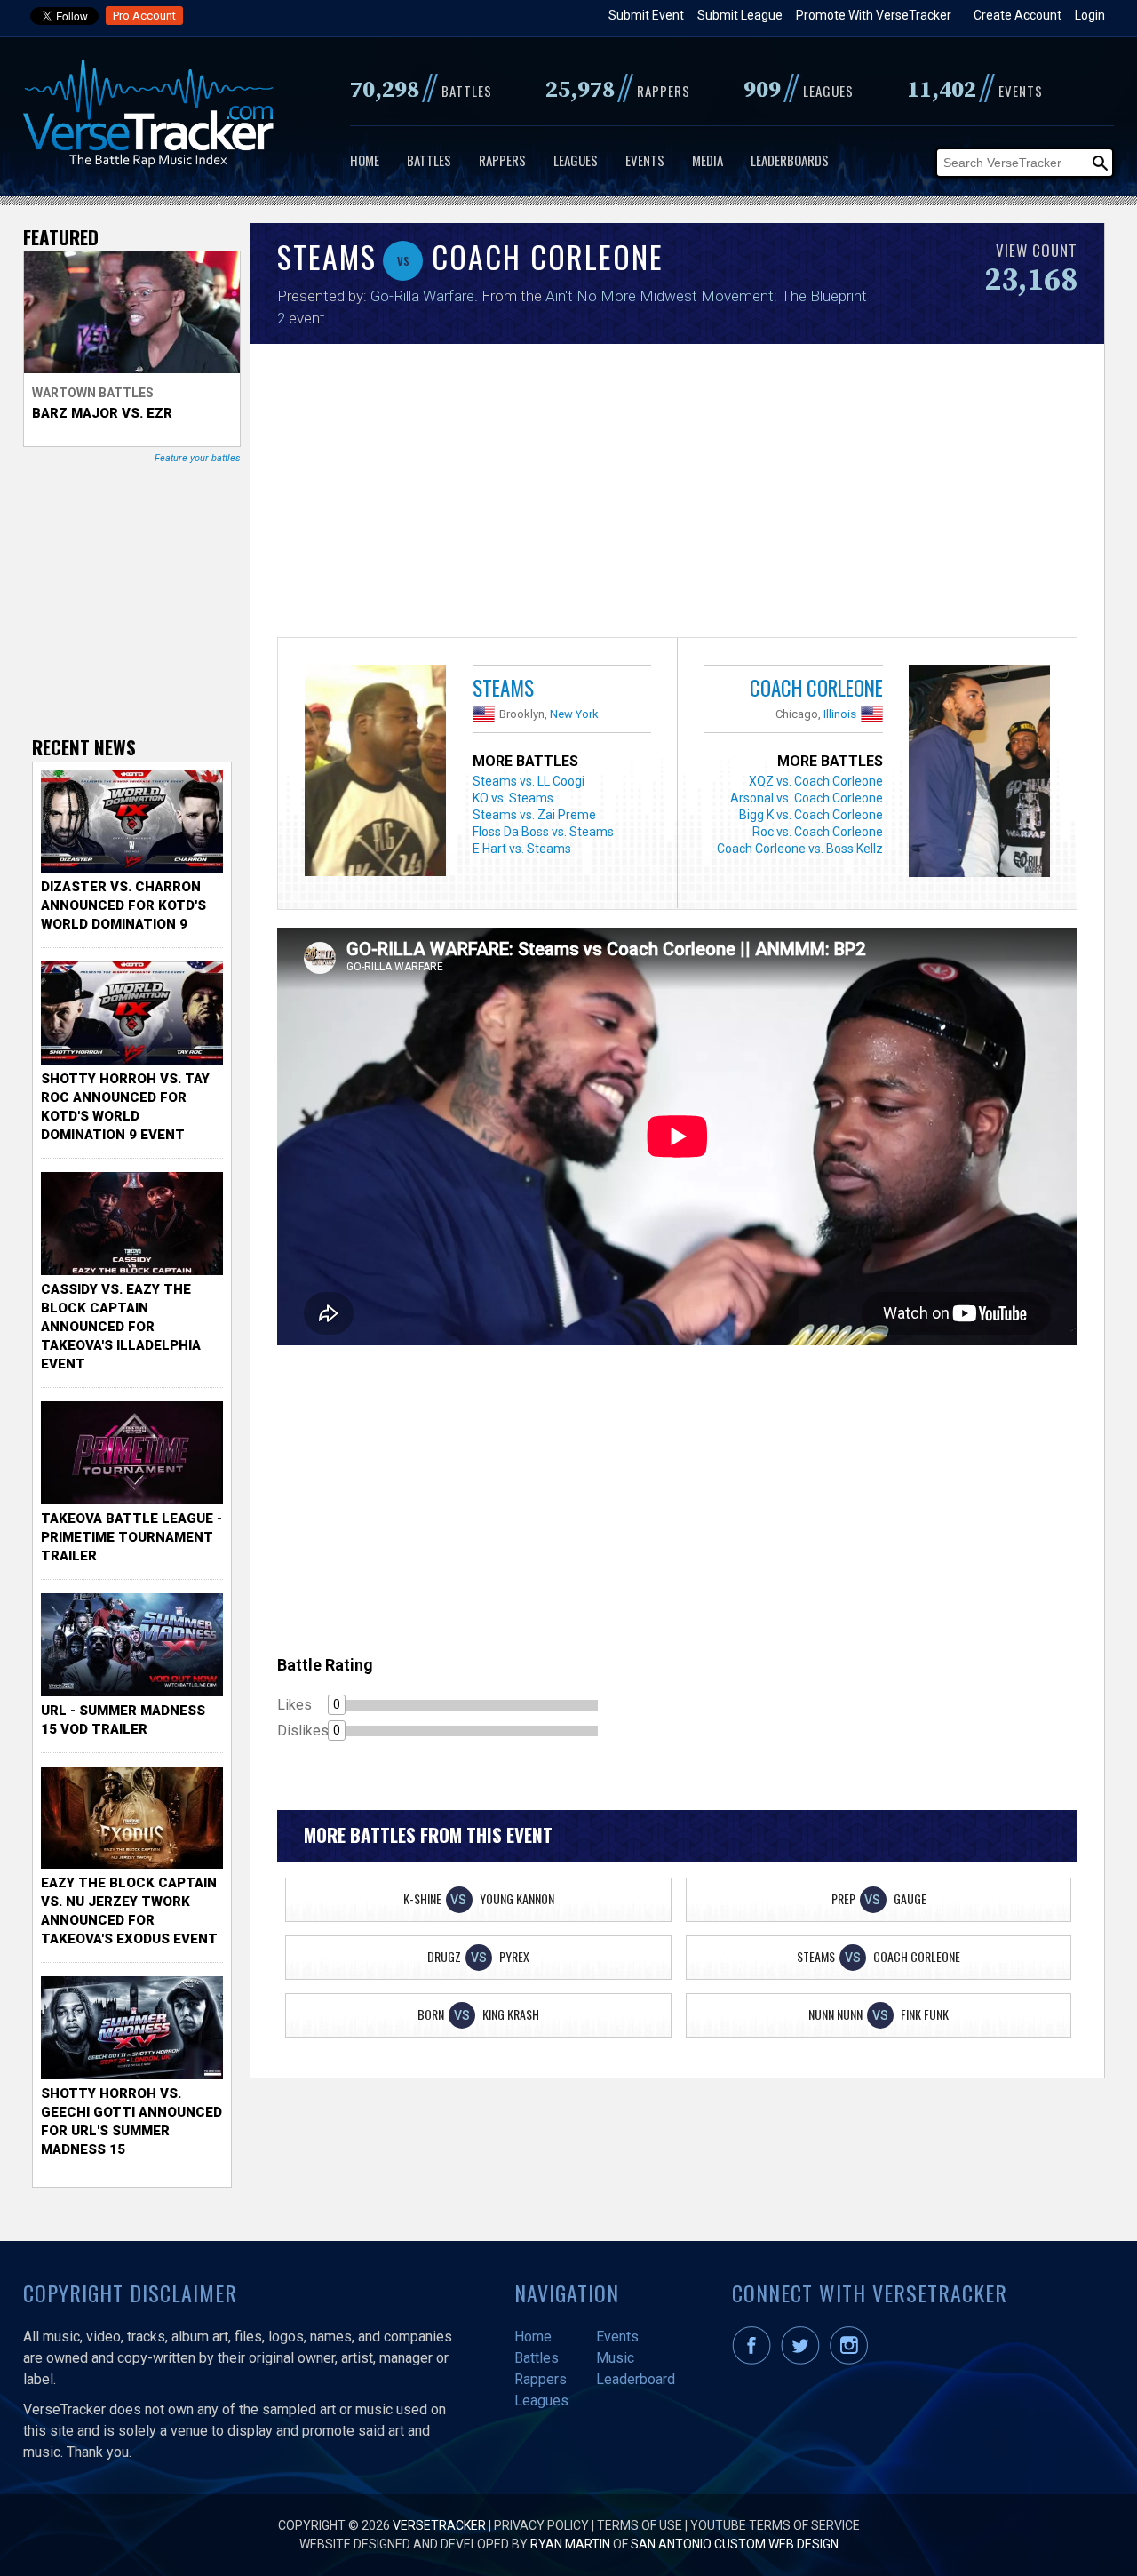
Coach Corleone (816, 688)
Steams (503, 688)
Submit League (740, 15)
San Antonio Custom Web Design (735, 2544)
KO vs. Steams (513, 798)
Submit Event (646, 15)
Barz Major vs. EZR (102, 413)
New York (574, 714)
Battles (429, 160)
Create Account (1018, 15)
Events (645, 160)
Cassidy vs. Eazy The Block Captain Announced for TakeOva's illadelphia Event (121, 1327)
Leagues (576, 160)
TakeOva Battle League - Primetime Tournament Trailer (131, 1537)
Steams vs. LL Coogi (529, 781)
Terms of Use (640, 2525)
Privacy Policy (541, 2525)
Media (708, 160)
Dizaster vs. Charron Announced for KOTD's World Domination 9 (123, 905)
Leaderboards (790, 160)
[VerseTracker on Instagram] (852, 2360)
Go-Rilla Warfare (422, 296)
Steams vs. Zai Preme (534, 815)
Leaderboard (636, 2379)
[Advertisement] (677, 495)
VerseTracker (439, 2525)
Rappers (502, 160)
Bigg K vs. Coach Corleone (811, 815)
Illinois (840, 714)
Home (365, 160)
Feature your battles (198, 458)
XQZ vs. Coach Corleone (816, 781)
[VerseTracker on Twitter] (804, 2360)
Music (615, 2358)
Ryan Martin (570, 2544)
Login (1090, 15)
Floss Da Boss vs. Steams (543, 832)
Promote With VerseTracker (874, 15)
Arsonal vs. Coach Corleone (807, 798)
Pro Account (144, 16)
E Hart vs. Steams (522, 849)
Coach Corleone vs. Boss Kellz (800, 849)
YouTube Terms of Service (775, 2525)
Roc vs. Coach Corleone (818, 832)
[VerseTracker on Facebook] (755, 2360)
